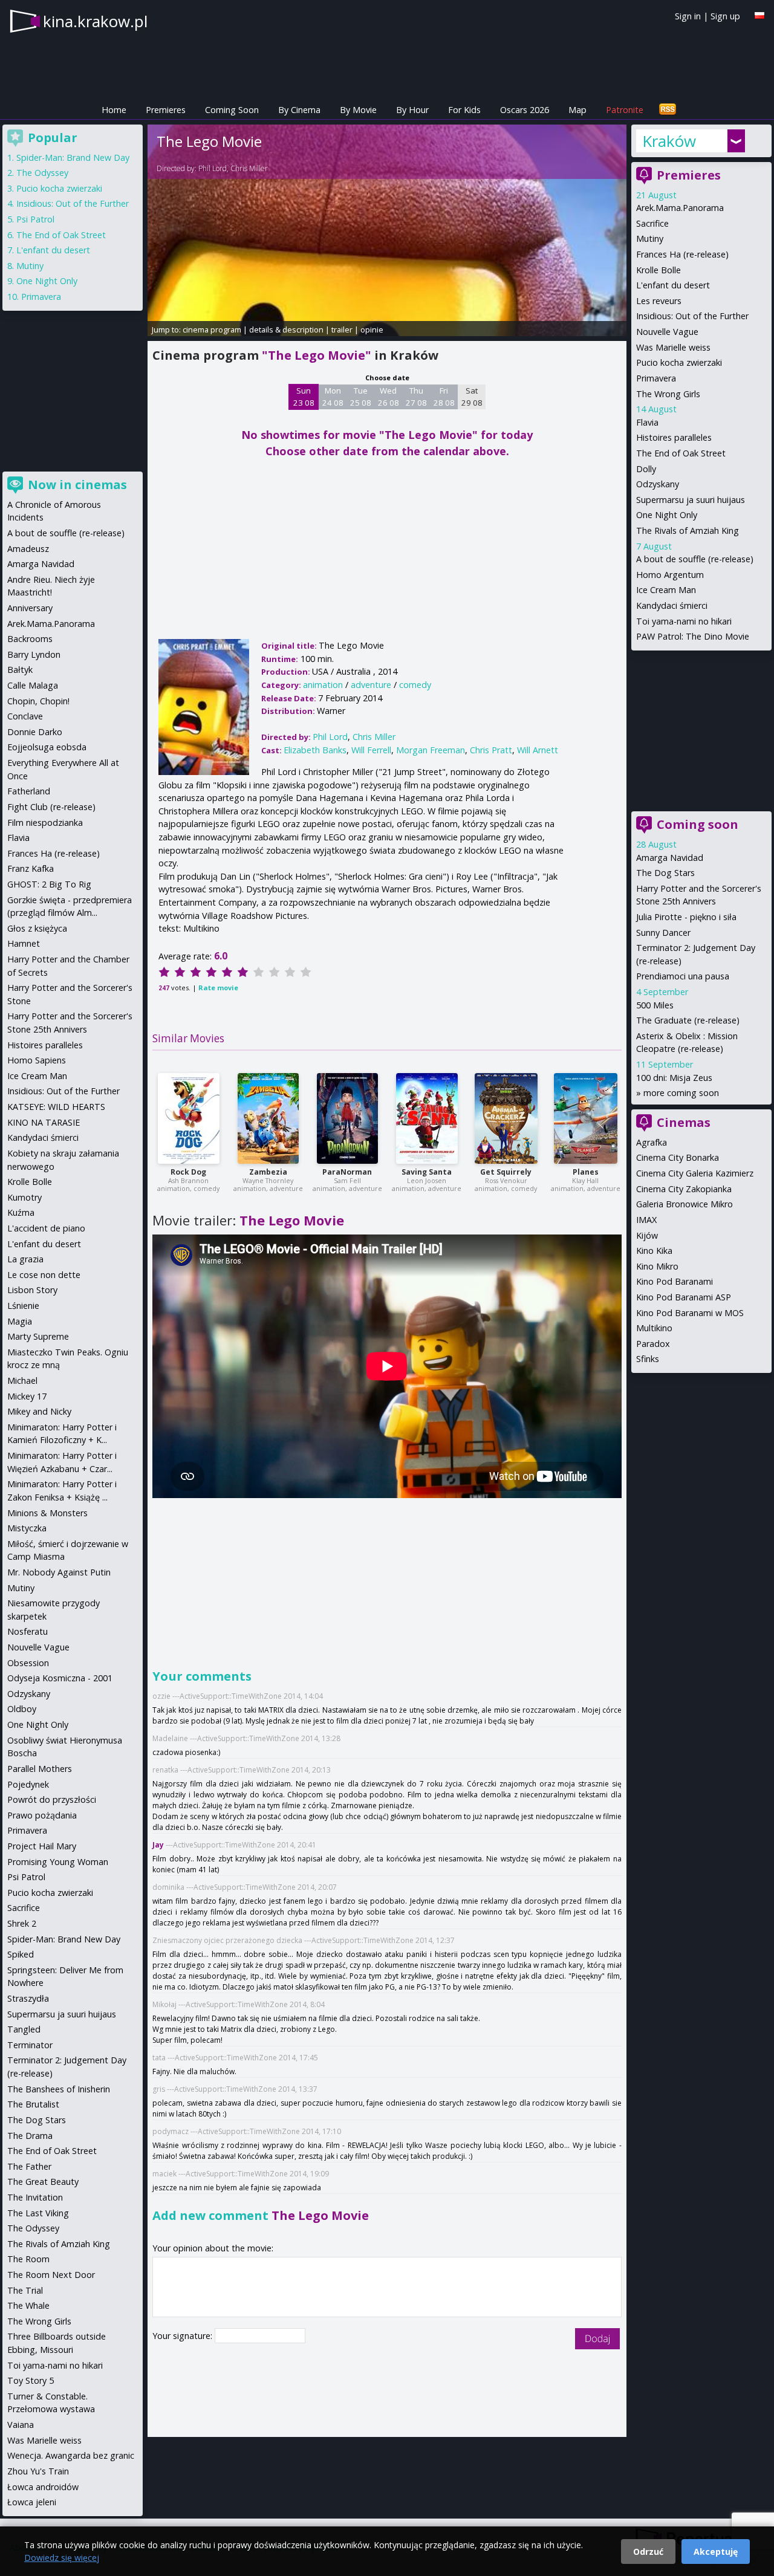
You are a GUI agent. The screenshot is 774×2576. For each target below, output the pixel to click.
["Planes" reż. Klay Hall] (586, 1118)
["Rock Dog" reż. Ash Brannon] (189, 1118)
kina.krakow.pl (95, 21)
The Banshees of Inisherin (59, 2089)
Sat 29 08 (472, 397)
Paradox (653, 1344)
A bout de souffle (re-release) (695, 559)
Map (577, 110)
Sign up (725, 16)
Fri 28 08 (444, 397)
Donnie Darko (35, 732)
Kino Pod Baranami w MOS (690, 1313)
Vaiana (21, 2425)
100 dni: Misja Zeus (674, 1078)
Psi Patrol (35, 219)
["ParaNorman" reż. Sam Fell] (347, 1118)
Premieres (166, 110)
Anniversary (30, 608)
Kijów (647, 1235)
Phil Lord (213, 168)
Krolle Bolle (659, 270)
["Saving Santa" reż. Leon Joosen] (427, 1118)
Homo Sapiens (37, 1060)
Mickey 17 (27, 1396)
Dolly (646, 469)
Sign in (688, 16)
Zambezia (268, 1172)
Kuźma (21, 1212)
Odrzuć (648, 2552)
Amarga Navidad (670, 858)
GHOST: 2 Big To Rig (49, 884)
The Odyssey (42, 173)
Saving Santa (427, 1172)
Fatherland (29, 791)
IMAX (646, 1220)
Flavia (647, 422)
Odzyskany (658, 484)
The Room (28, 2259)
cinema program (212, 329)
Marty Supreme (38, 1336)
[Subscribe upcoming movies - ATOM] (668, 110)
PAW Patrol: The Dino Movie (693, 636)
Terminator (30, 2045)
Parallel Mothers (40, 1769)
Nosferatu (28, 1631)
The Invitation (35, 2197)
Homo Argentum (670, 575)
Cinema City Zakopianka (684, 1189)
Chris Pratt (491, 750)
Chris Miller (249, 168)
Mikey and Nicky (39, 1411)
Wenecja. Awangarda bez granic (71, 2455)
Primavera (656, 378)
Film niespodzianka (45, 822)
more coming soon (681, 1093)
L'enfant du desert (673, 285)
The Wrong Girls (668, 394)
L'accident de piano (46, 1228)
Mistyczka (27, 1528)
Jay (158, 1845)
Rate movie (218, 988)
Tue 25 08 (361, 397)
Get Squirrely (506, 1172)
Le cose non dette (44, 1275)
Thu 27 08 (416, 397)
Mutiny (650, 238)
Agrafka (652, 1142)
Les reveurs (659, 301)
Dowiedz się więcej (62, 2558)
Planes (586, 1172)
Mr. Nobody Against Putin (59, 1572)
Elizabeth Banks (315, 750)
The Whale (28, 2305)
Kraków (669, 141)
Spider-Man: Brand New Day (73, 157)
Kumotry (24, 1197)
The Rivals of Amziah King (688, 530)
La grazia (25, 1259)
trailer (342, 329)
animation (323, 685)
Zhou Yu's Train (38, 2471)
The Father (29, 2166)
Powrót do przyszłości (52, 1799)
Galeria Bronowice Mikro (685, 1204)
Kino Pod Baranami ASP (684, 1297)
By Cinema (299, 110)
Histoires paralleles (674, 437)
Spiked (21, 1954)
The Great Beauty (43, 2182)
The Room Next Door (51, 2275)
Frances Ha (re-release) (682, 254)
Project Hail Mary (42, 1846)
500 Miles (655, 1005)
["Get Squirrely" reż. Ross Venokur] (506, 1118)
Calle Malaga (33, 685)
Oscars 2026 (525, 110)
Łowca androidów (43, 2487)
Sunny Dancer (663, 933)
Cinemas (684, 1122)
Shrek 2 (22, 1923)
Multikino (654, 1328)
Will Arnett (538, 750)
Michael (22, 1380)
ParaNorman (347, 1172)
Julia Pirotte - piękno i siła (686, 917)
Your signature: (184, 2336)
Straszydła (28, 1998)
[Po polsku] (759, 15)
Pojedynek (28, 1784)
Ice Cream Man (666, 590)
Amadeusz (28, 549)
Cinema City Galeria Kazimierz (695, 1173)
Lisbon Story (32, 1290)
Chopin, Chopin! (38, 701)
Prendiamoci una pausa (683, 976)
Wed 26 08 (389, 397)
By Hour (412, 110)
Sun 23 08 (304, 397)
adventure (371, 685)
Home (114, 110)
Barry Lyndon (34, 654)
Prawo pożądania (42, 1815)
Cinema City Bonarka (678, 1157)
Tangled (24, 2029)
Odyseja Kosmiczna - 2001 (60, 1678)
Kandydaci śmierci (672, 605)
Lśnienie (23, 1306)
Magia (20, 1321)
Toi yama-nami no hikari (684, 621)
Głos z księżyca (37, 928)
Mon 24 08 (333, 397)
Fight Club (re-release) (51, 807)
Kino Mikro (657, 1266)
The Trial (25, 2290)
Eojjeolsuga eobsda (47, 747)
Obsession (28, 1663)
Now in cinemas (77, 485)
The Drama (30, 2136)
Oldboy (22, 1709)
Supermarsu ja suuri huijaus (691, 500)
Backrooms (30, 639)
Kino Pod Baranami (675, 1281)
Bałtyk (20, 670)
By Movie (358, 110)
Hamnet (24, 943)
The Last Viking (38, 2213)
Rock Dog (188, 1172)
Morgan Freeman (431, 750)
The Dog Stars (665, 873)
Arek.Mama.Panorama (680, 208)
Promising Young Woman (58, 1862)
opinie (372, 329)
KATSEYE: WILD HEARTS (56, 1107)
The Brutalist (33, 2104)
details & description (286, 329)
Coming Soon (232, 110)
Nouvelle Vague (667, 332)
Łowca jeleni (32, 2502)
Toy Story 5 (31, 2380)
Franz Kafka (31, 868)
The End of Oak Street (681, 453)
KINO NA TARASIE (44, 1122)
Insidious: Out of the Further (692, 316)
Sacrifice (652, 223)
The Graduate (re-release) (688, 1020)
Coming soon (698, 824)
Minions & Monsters (47, 1513)
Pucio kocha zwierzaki (679, 362)
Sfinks (648, 1359)
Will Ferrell (371, 750)
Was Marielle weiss (673, 347)
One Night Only (667, 515)
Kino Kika (654, 1251)
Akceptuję (716, 2552)
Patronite (625, 110)
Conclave (25, 716)
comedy (415, 685)
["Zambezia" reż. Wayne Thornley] (268, 1118)
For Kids (464, 110)
